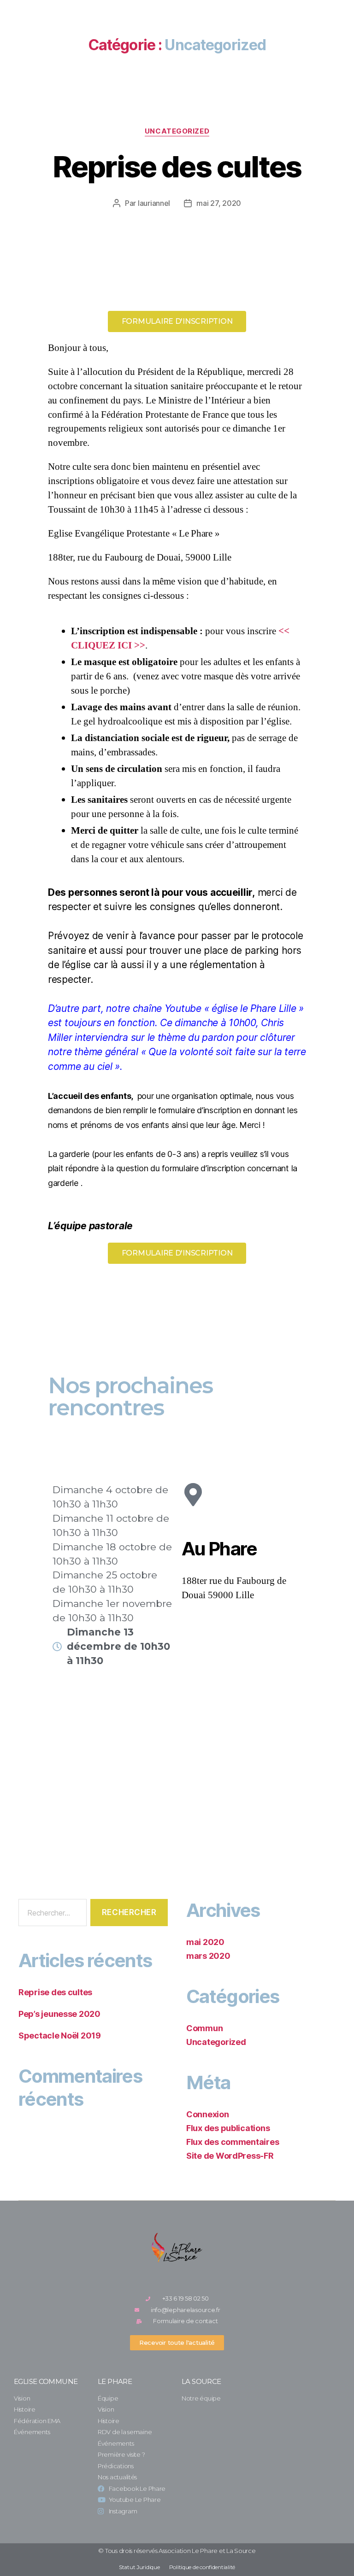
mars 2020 (208, 1956)
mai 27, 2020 (219, 203)
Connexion (208, 2114)
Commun (204, 2028)
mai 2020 (205, 1942)
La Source (201, 2381)
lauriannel (154, 203)
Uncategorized (177, 131)
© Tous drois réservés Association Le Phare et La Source (177, 2551)
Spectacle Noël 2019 (60, 2036)
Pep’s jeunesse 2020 (59, 2014)
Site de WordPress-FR (230, 2156)
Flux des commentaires (233, 2142)
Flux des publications (228, 2128)
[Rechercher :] (51, 1914)
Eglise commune (46, 2381)
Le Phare (115, 2381)
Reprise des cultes (177, 166)
